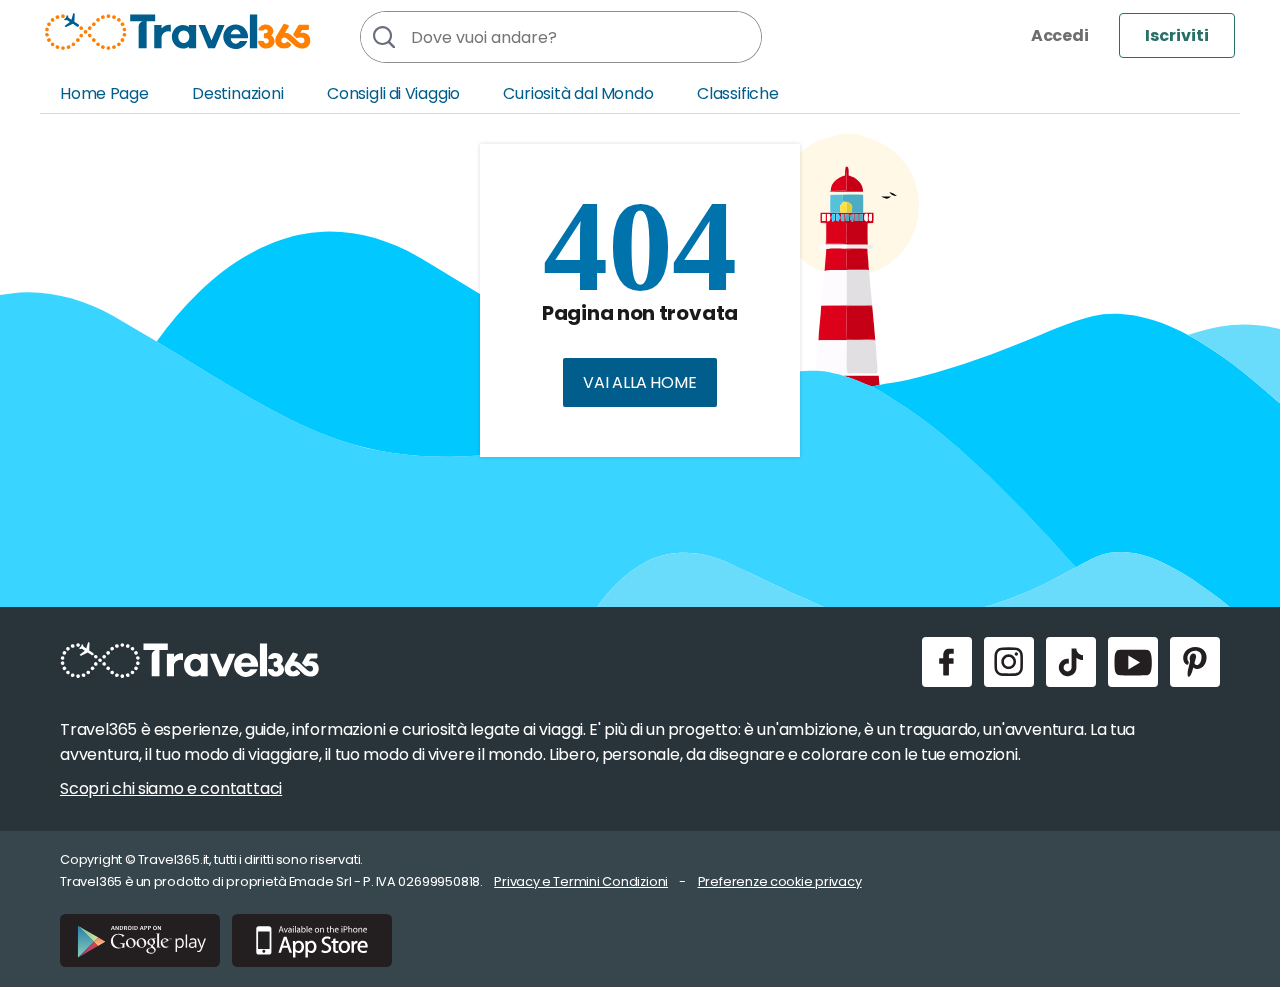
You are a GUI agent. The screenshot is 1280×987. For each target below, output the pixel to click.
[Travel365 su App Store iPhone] (312, 940)
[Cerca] (383, 37)
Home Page (104, 93)
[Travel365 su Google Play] (140, 940)
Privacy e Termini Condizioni (581, 881)
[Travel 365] (178, 31)
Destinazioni (238, 93)
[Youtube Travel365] (1133, 662)
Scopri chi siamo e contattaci (171, 788)
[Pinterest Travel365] (1195, 662)
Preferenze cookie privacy (780, 881)
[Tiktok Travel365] (1071, 662)
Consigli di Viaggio (393, 93)
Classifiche (738, 93)
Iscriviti (1177, 35)
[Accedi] (1060, 35)
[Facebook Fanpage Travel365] (947, 662)
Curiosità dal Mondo (578, 93)
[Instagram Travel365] (1009, 662)
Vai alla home (639, 382)
